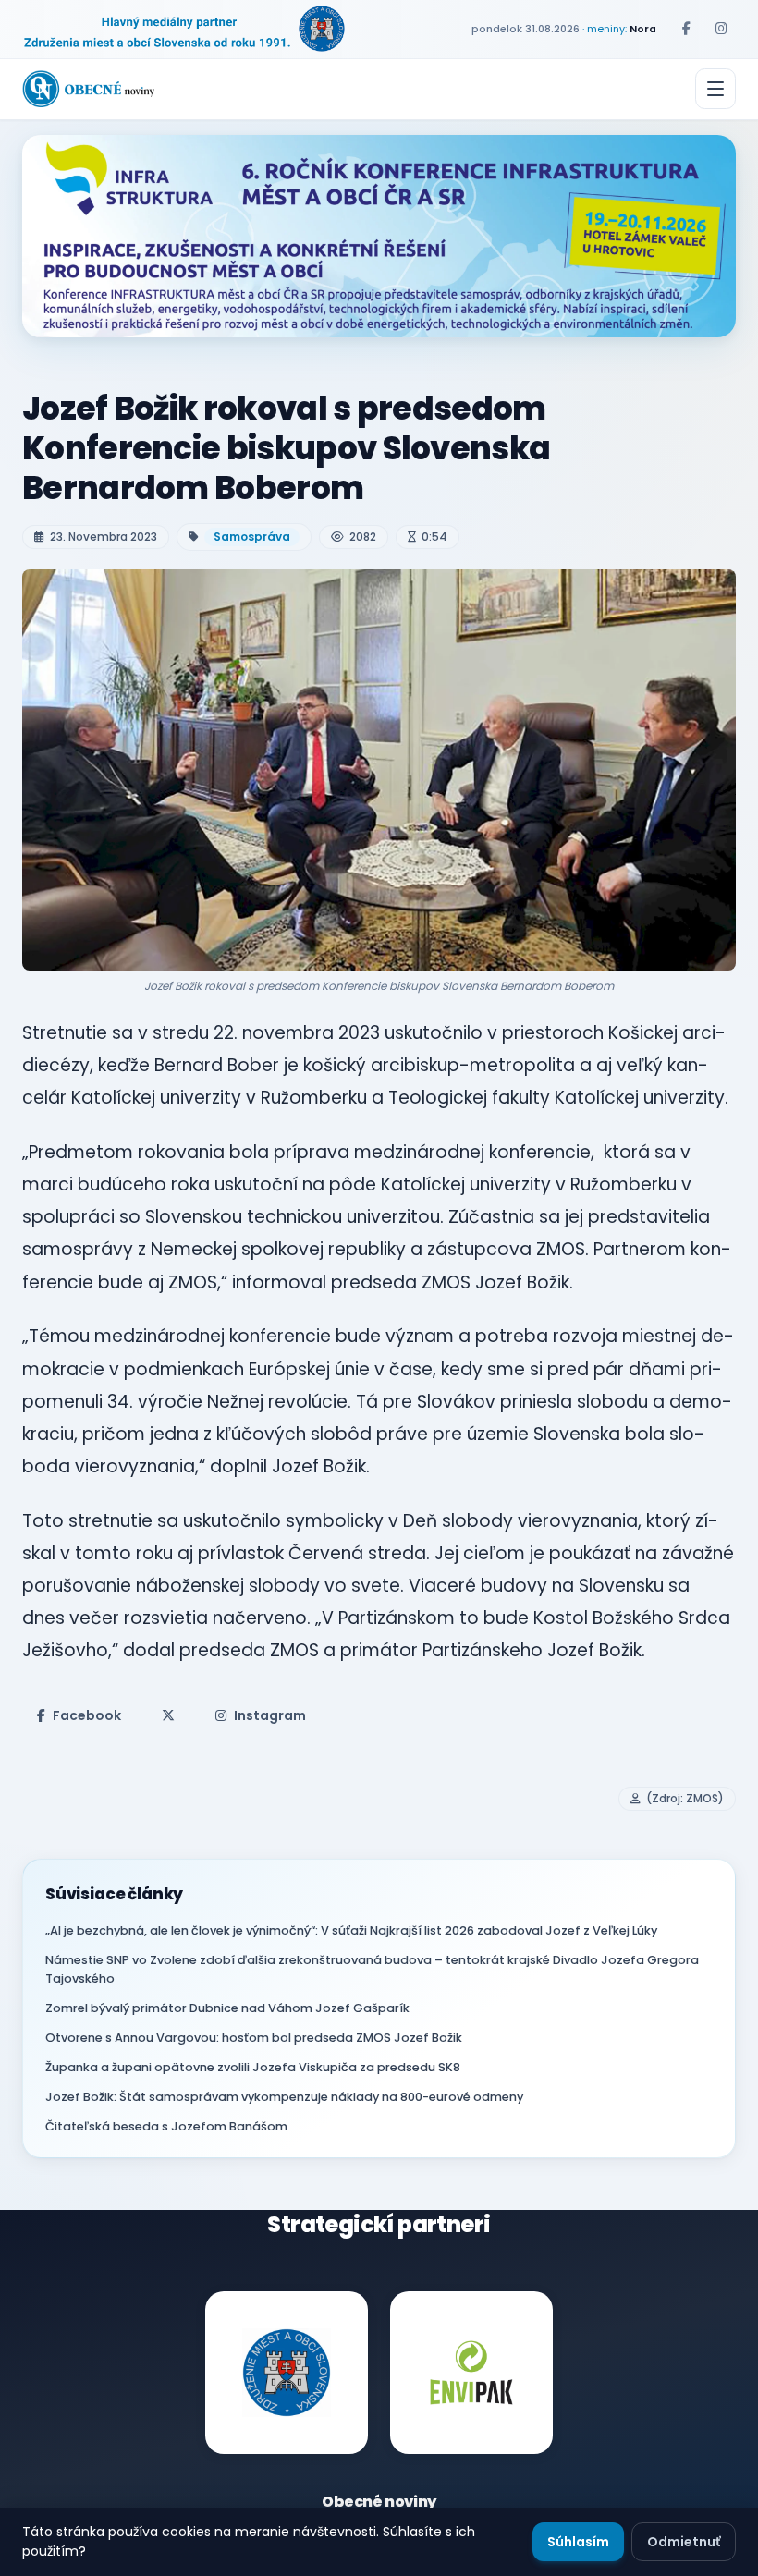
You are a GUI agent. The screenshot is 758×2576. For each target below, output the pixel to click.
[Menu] (715, 89)
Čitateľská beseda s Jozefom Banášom (166, 2126)
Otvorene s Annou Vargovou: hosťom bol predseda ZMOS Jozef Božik (254, 2038)
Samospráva (252, 537)
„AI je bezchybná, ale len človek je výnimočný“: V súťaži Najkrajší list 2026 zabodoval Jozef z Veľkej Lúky (351, 1930)
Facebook (87, 1715)
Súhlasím (578, 2542)
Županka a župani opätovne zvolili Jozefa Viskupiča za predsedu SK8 (253, 2067)
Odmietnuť (684, 2542)
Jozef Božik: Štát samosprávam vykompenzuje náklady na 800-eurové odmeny (284, 2097)
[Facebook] (686, 29)
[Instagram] (721, 29)
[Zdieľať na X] (168, 1715)
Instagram (270, 1715)
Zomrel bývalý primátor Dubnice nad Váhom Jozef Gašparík (227, 2008)
